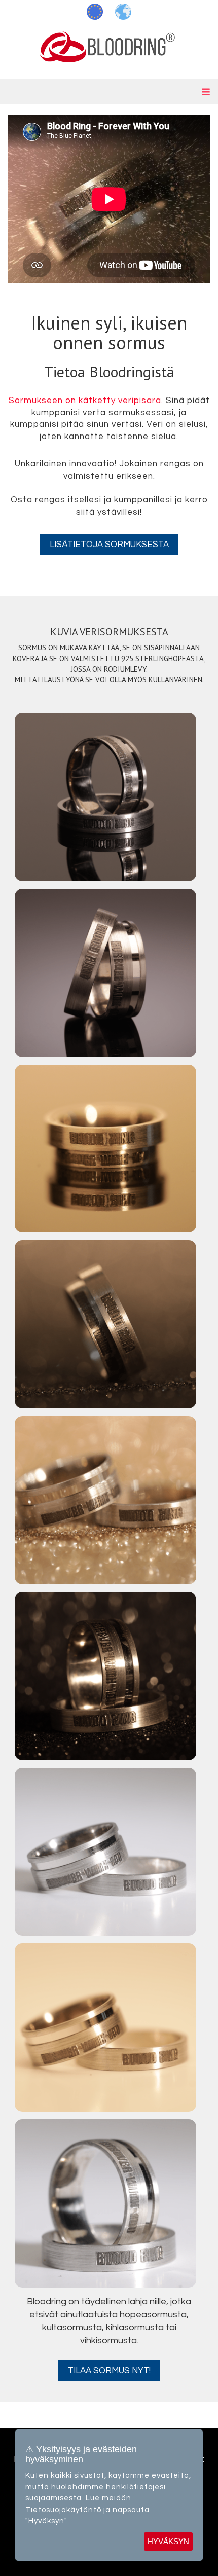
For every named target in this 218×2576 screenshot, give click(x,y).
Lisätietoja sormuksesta (109, 545)
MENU (109, 92)
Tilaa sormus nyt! (109, 2371)
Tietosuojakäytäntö (63, 2510)
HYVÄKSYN (168, 2541)
